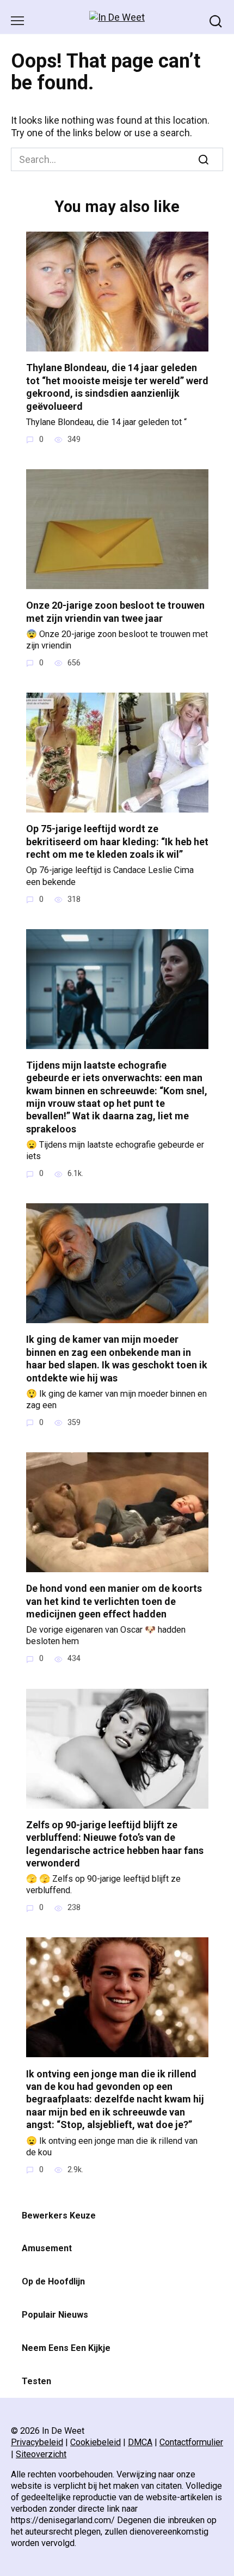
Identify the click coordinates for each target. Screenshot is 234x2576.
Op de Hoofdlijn (53, 2281)
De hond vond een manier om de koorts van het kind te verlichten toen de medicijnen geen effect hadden (114, 1601)
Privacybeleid (37, 2442)
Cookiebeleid (96, 2442)
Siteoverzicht (41, 2454)
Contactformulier (191, 2442)
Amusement (47, 2248)
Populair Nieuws (55, 2315)
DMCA (140, 2442)
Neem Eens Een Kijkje (66, 2348)
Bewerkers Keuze (59, 2216)
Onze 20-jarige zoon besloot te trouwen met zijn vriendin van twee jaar (115, 611)
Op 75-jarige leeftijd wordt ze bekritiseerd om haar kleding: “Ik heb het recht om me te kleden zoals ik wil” (117, 841)
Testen (36, 2381)
